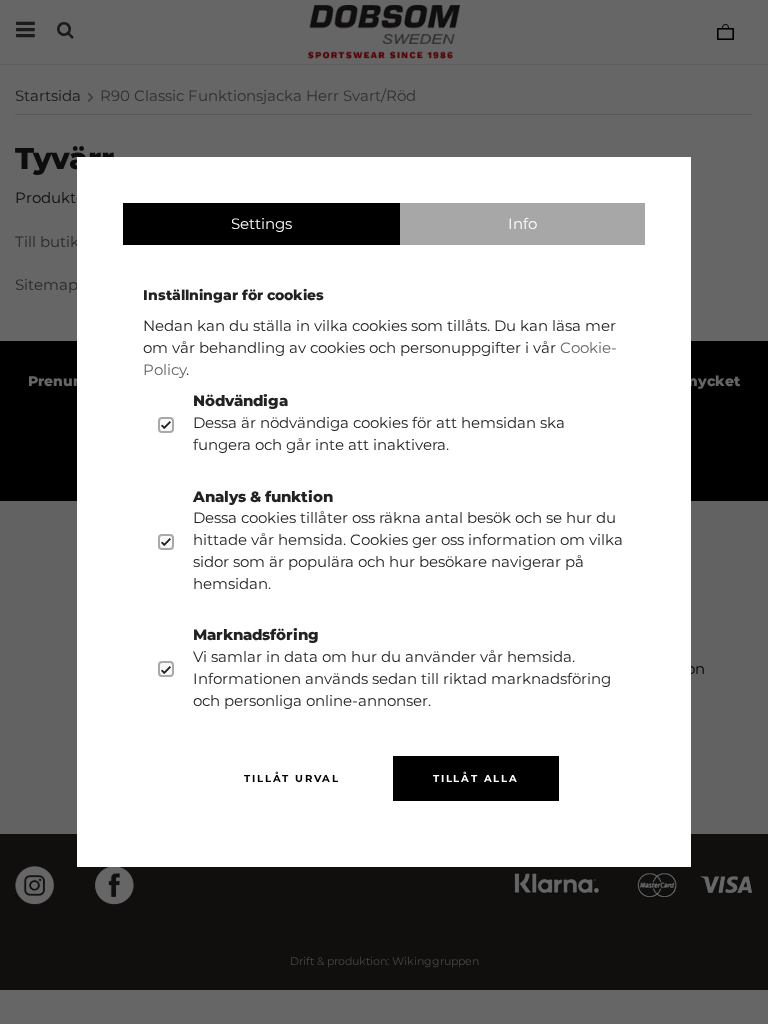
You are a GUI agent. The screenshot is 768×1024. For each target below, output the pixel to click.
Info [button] (522, 223)
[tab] (261, 224)
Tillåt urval (292, 778)
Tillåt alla (476, 778)
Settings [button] (261, 223)
